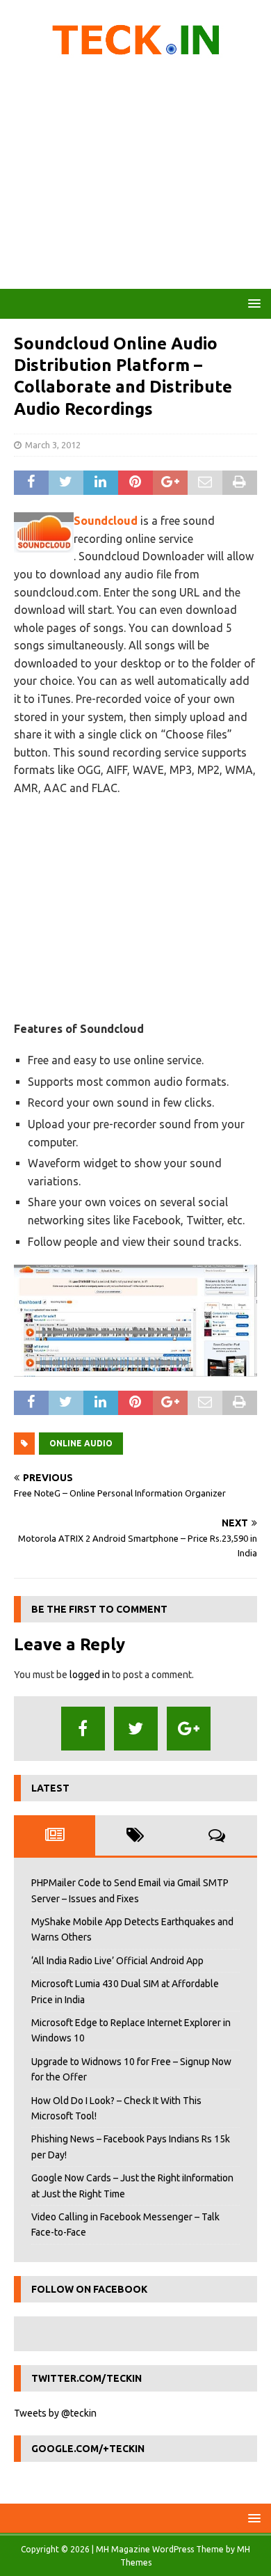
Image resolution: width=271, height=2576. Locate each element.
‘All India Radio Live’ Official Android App (117, 1961)
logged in (90, 1675)
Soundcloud (106, 521)
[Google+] (189, 1729)
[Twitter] (136, 1729)
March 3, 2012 (53, 445)
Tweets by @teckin (55, 2413)
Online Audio (81, 1443)
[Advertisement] (135, 177)
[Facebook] (83, 1729)
